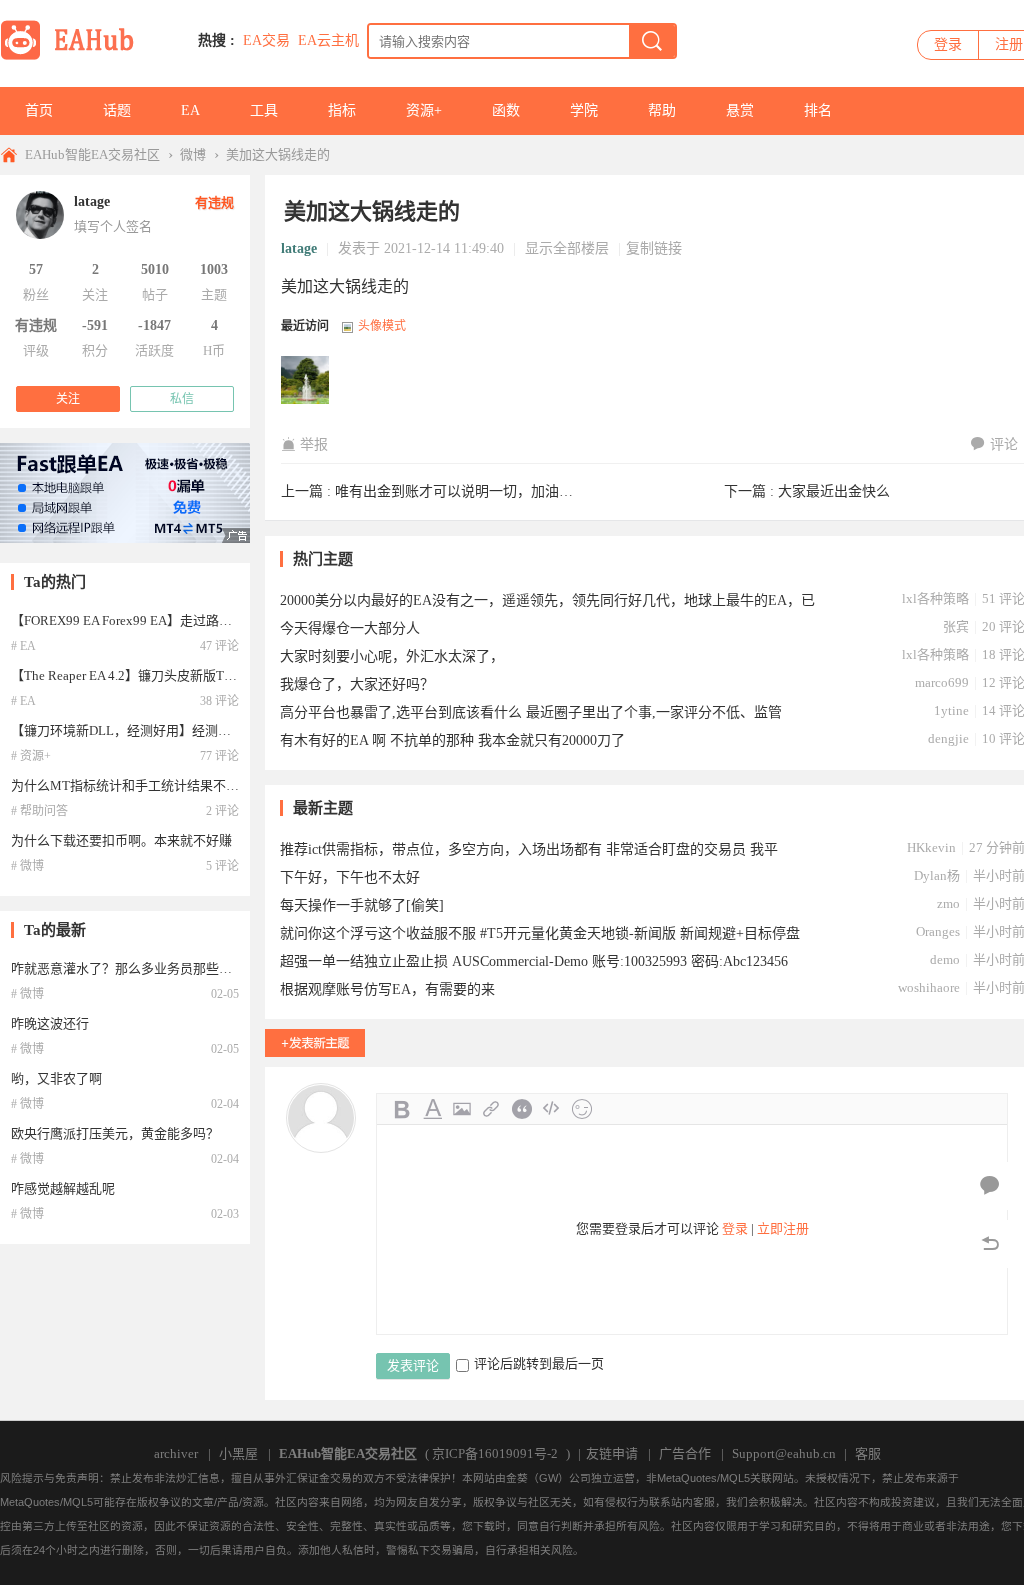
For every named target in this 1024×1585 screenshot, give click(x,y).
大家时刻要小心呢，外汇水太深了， (392, 656)
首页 (39, 110)
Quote (522, 1109)
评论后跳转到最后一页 (539, 1363)
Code (552, 1109)
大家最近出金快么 (834, 491)
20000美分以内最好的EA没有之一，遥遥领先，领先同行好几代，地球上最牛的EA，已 (547, 600)
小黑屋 (238, 1453)
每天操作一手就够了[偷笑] (362, 905)
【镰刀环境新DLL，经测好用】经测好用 (127, 730)
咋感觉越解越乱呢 (63, 1188)
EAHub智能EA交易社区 (92, 154)
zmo (948, 903)
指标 (342, 110)
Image (462, 1109)
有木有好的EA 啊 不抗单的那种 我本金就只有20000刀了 (452, 740)
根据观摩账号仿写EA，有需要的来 (387, 989)
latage (299, 248)
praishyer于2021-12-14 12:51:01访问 (306, 381)
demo (945, 959)
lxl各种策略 (935, 598)
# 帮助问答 (39, 811)
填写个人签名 (113, 226)
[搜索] (652, 41)
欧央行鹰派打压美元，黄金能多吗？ (115, 1133)
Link (492, 1109)
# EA (23, 646)
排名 (818, 110)
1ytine (951, 710)
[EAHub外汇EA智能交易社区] (74, 56)
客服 (868, 1453)
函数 (506, 110)
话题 (117, 110)
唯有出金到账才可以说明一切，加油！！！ (468, 491)
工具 (264, 110)
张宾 (956, 626)
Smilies (582, 1109)
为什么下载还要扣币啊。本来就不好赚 (121, 840)
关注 (68, 399)
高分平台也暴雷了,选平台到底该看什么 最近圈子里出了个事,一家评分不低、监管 (531, 712)
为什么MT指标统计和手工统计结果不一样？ (138, 785)
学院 (584, 110)
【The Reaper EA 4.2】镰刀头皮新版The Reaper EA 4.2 (164, 675)
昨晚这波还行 (50, 1023)
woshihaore (929, 987)
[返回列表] (990, 1244)
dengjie (948, 738)
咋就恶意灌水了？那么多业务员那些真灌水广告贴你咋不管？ (186, 968)
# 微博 (27, 866)
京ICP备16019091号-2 (495, 1453)
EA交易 (266, 40)
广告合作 (685, 1453)
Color (432, 1109)
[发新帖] (315, 1043)
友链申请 (612, 1453)
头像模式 (382, 326)
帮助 (662, 110)
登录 (948, 44)
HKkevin (931, 847)
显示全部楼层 (567, 248)
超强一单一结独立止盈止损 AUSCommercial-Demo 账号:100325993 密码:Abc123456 (534, 961)
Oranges (938, 931)
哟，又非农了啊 (56, 1078)
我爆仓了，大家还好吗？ (357, 684)
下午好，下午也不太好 (350, 877)
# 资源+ (31, 756)
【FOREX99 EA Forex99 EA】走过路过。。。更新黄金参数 (174, 620)
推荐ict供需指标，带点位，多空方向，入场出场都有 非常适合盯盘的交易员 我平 (529, 849)
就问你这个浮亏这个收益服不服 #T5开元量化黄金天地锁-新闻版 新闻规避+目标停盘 (540, 933)
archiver (176, 1453)
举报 (314, 444)
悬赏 (740, 110)
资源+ (424, 110)
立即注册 (783, 1228)
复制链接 (654, 248)
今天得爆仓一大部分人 (350, 628)
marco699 (942, 682)
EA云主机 (328, 40)
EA (190, 110)
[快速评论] (990, 1186)
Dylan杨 (937, 875)
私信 (182, 399)
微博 (193, 154)
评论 (1004, 444)
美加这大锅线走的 (278, 154)
